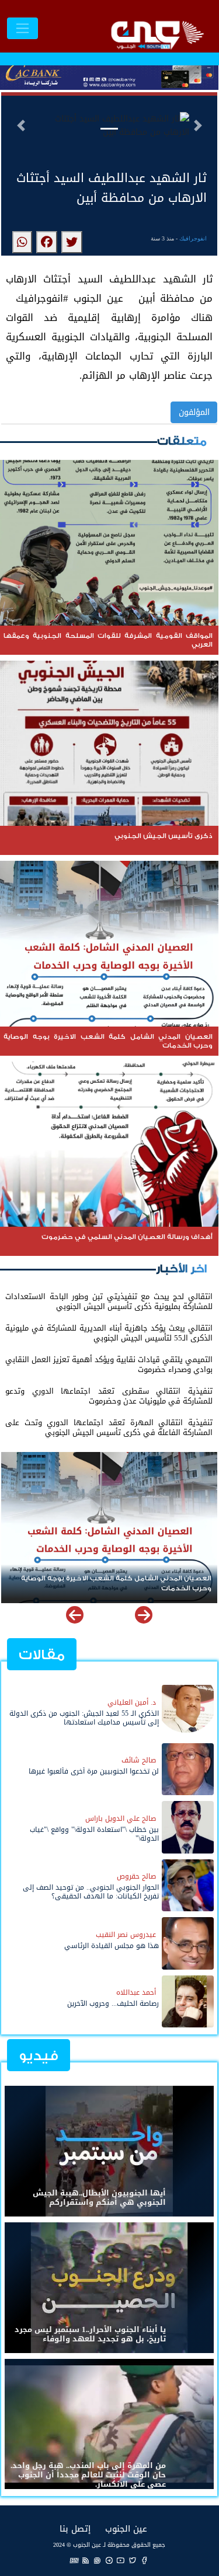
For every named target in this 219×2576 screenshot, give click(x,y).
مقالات (42, 1655)
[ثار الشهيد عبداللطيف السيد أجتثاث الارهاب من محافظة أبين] (72, 242)
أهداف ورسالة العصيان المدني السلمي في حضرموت (126, 1578)
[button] (21, 125)
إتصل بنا (75, 2528)
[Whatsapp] (98, 2560)
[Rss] (86, 2560)
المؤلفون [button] (194, 412)
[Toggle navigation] (22, 28)
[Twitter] (133, 2560)
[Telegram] (109, 2560)
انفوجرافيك (193, 238)
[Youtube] (121, 2560)
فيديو (39, 2056)
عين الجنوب (126, 2528)
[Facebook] (144, 2560)
